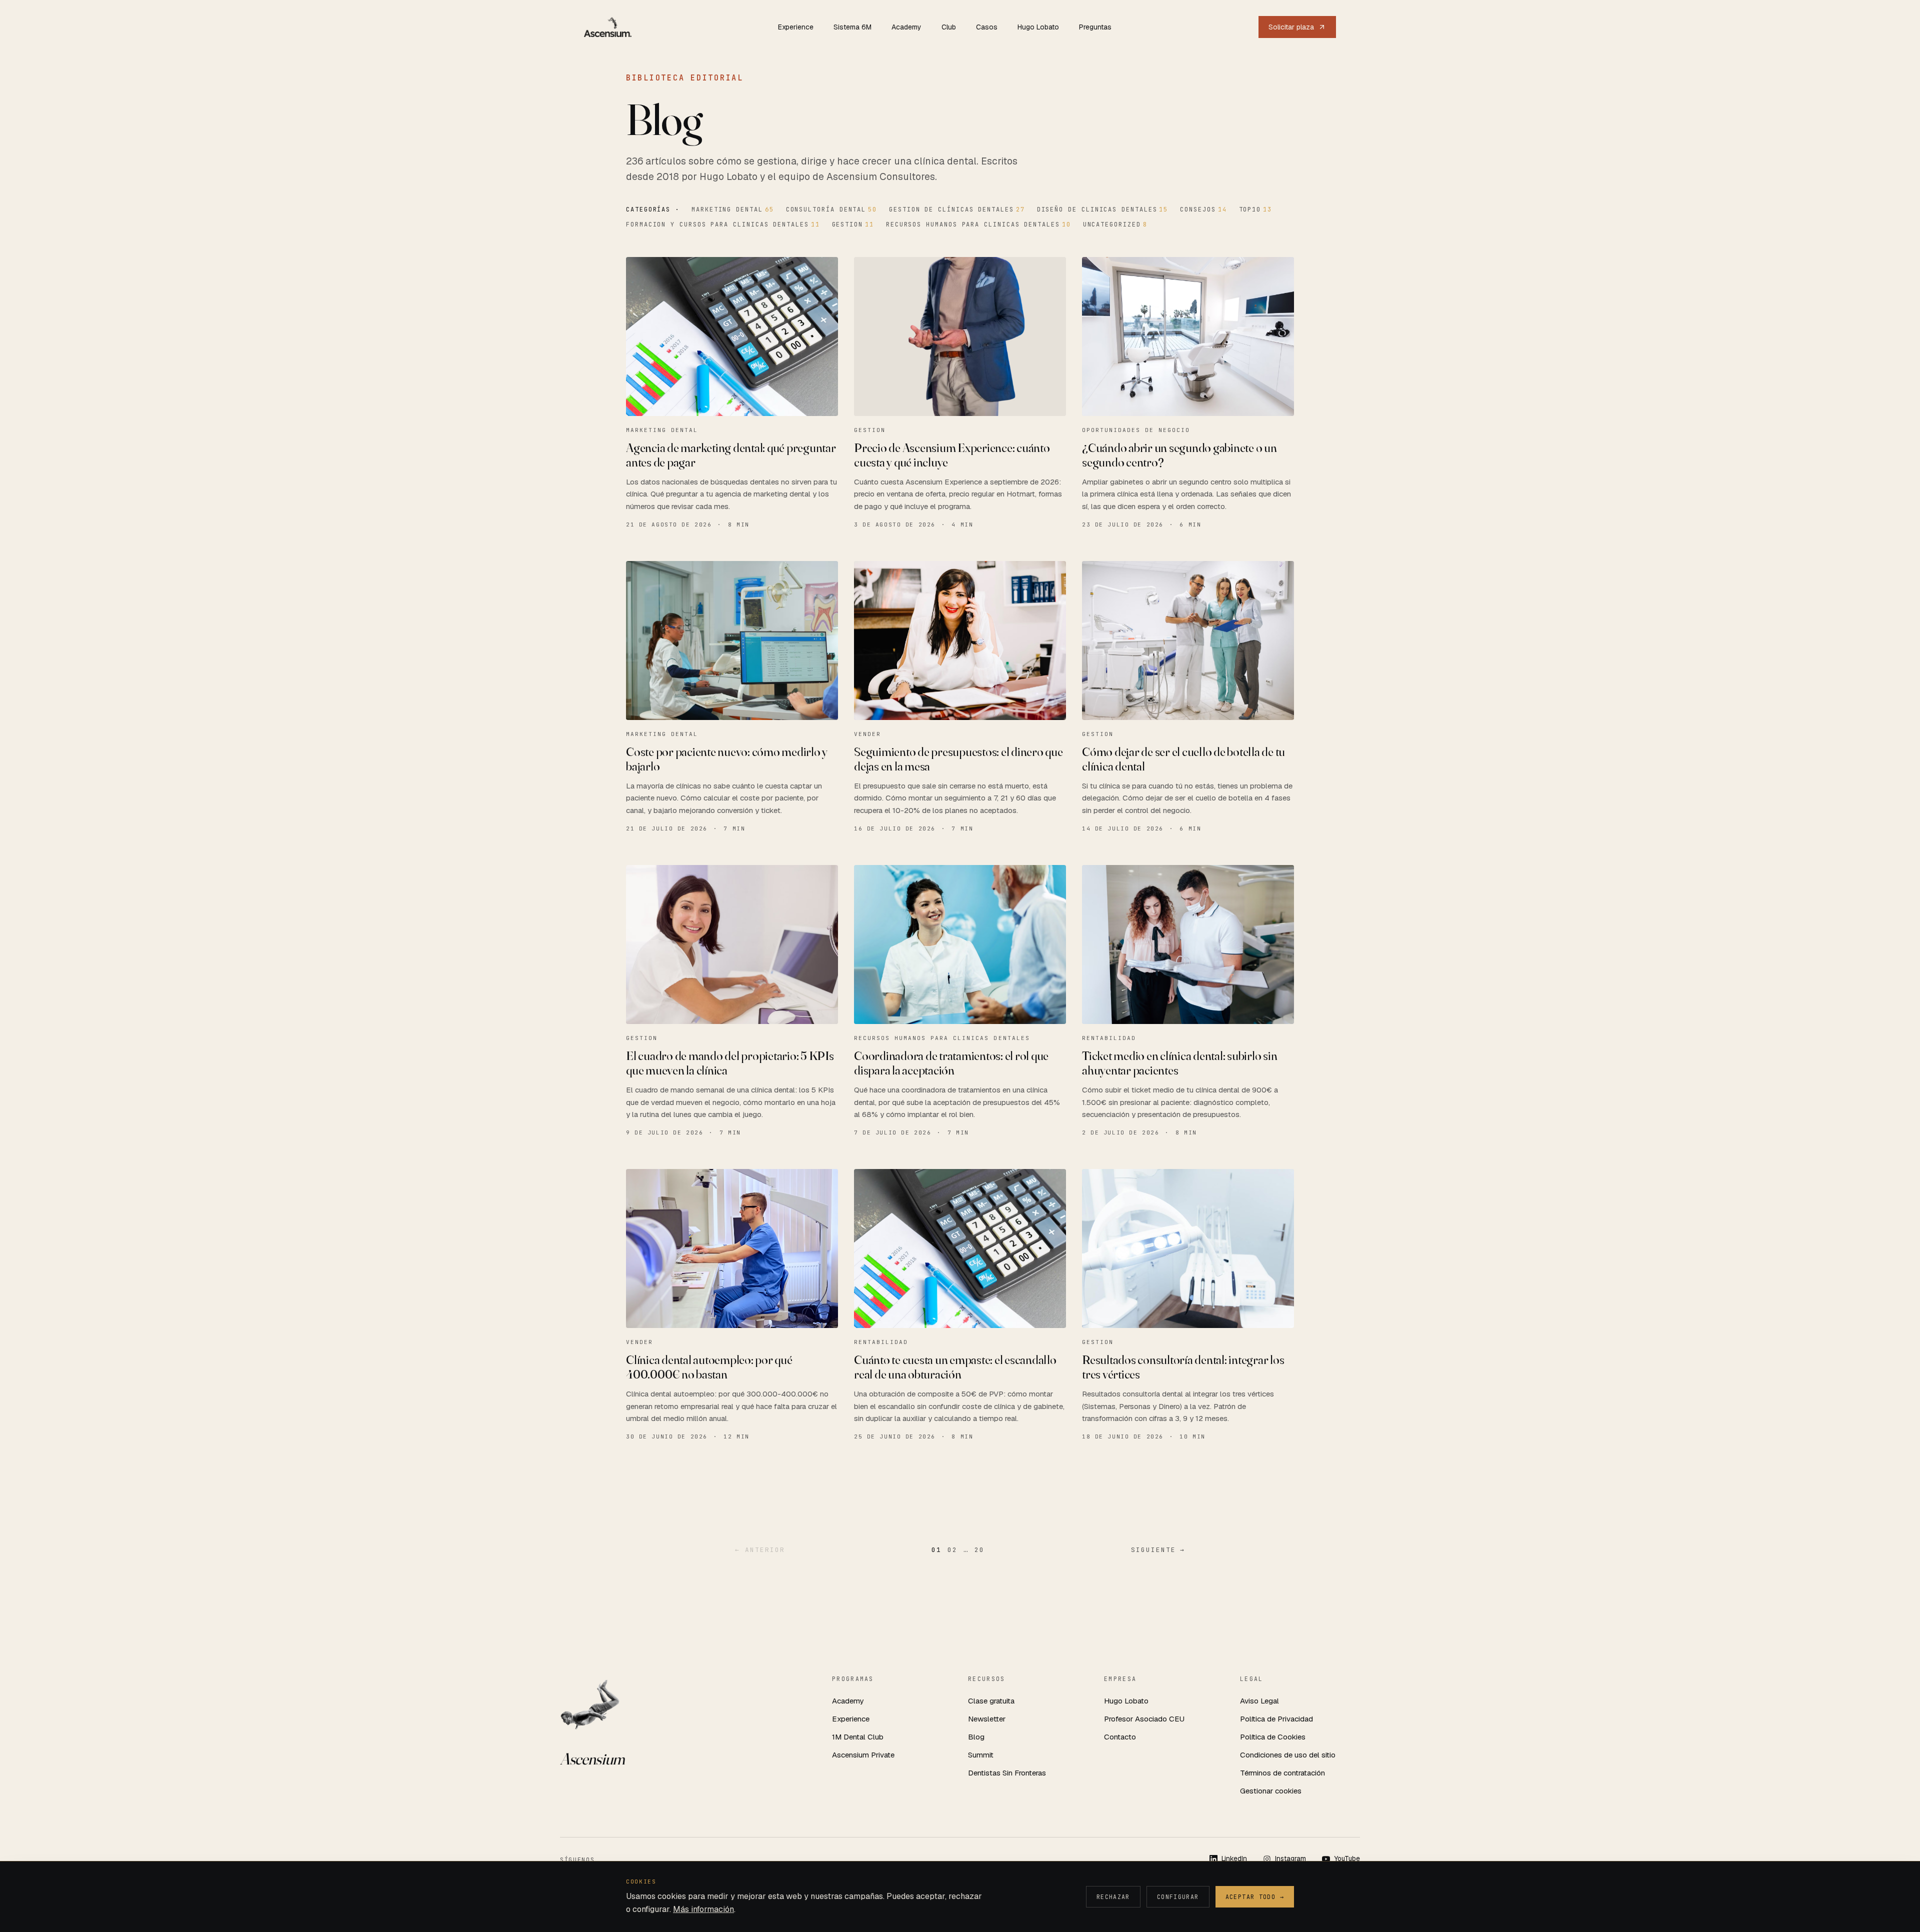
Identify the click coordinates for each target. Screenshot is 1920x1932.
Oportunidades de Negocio (1136, 430)
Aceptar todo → (1255, 1897)
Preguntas (1095, 27)
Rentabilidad (1109, 1038)
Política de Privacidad (1276, 1719)
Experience (796, 27)
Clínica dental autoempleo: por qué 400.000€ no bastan (709, 1367)
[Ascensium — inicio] (608, 27)
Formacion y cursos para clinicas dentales (723, 224)
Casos (987, 27)
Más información (703, 1909)
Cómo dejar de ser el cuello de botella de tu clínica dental (1183, 759)
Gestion (853, 224)
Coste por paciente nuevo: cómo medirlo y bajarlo (727, 759)
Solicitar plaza (1291, 27)
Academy (906, 27)
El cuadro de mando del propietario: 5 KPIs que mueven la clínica (730, 1063)
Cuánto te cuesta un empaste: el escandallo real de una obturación (955, 1367)
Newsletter (987, 1719)
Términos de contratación (1282, 1773)
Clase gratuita (991, 1701)
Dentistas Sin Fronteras (1007, 1773)
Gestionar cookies (1271, 1791)
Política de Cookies (1273, 1737)
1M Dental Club (858, 1737)
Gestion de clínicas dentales (957, 209)
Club (949, 27)
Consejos (1203, 209)
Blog (976, 1737)
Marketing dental (733, 209)
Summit (981, 1755)
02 (952, 1550)
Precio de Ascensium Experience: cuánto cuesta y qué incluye (952, 455)
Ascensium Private (863, 1755)
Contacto (1120, 1737)
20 (979, 1550)
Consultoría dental (831, 209)
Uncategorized (1115, 224)
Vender (867, 734)
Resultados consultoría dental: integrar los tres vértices (1183, 1367)
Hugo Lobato (1038, 27)
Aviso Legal (1259, 1701)
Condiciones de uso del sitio (1288, 1755)
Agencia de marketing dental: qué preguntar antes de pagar (731, 455)
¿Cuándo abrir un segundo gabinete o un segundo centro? (1179, 455)
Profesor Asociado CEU (1144, 1719)
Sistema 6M (852, 27)
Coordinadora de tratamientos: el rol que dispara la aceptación (951, 1063)
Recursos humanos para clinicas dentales (978, 224)
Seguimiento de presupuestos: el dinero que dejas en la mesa (958, 759)
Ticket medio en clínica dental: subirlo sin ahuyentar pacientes (1179, 1063)
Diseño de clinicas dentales (1103, 209)
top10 (1255, 209)
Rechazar (1113, 1897)
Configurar (1178, 1897)
